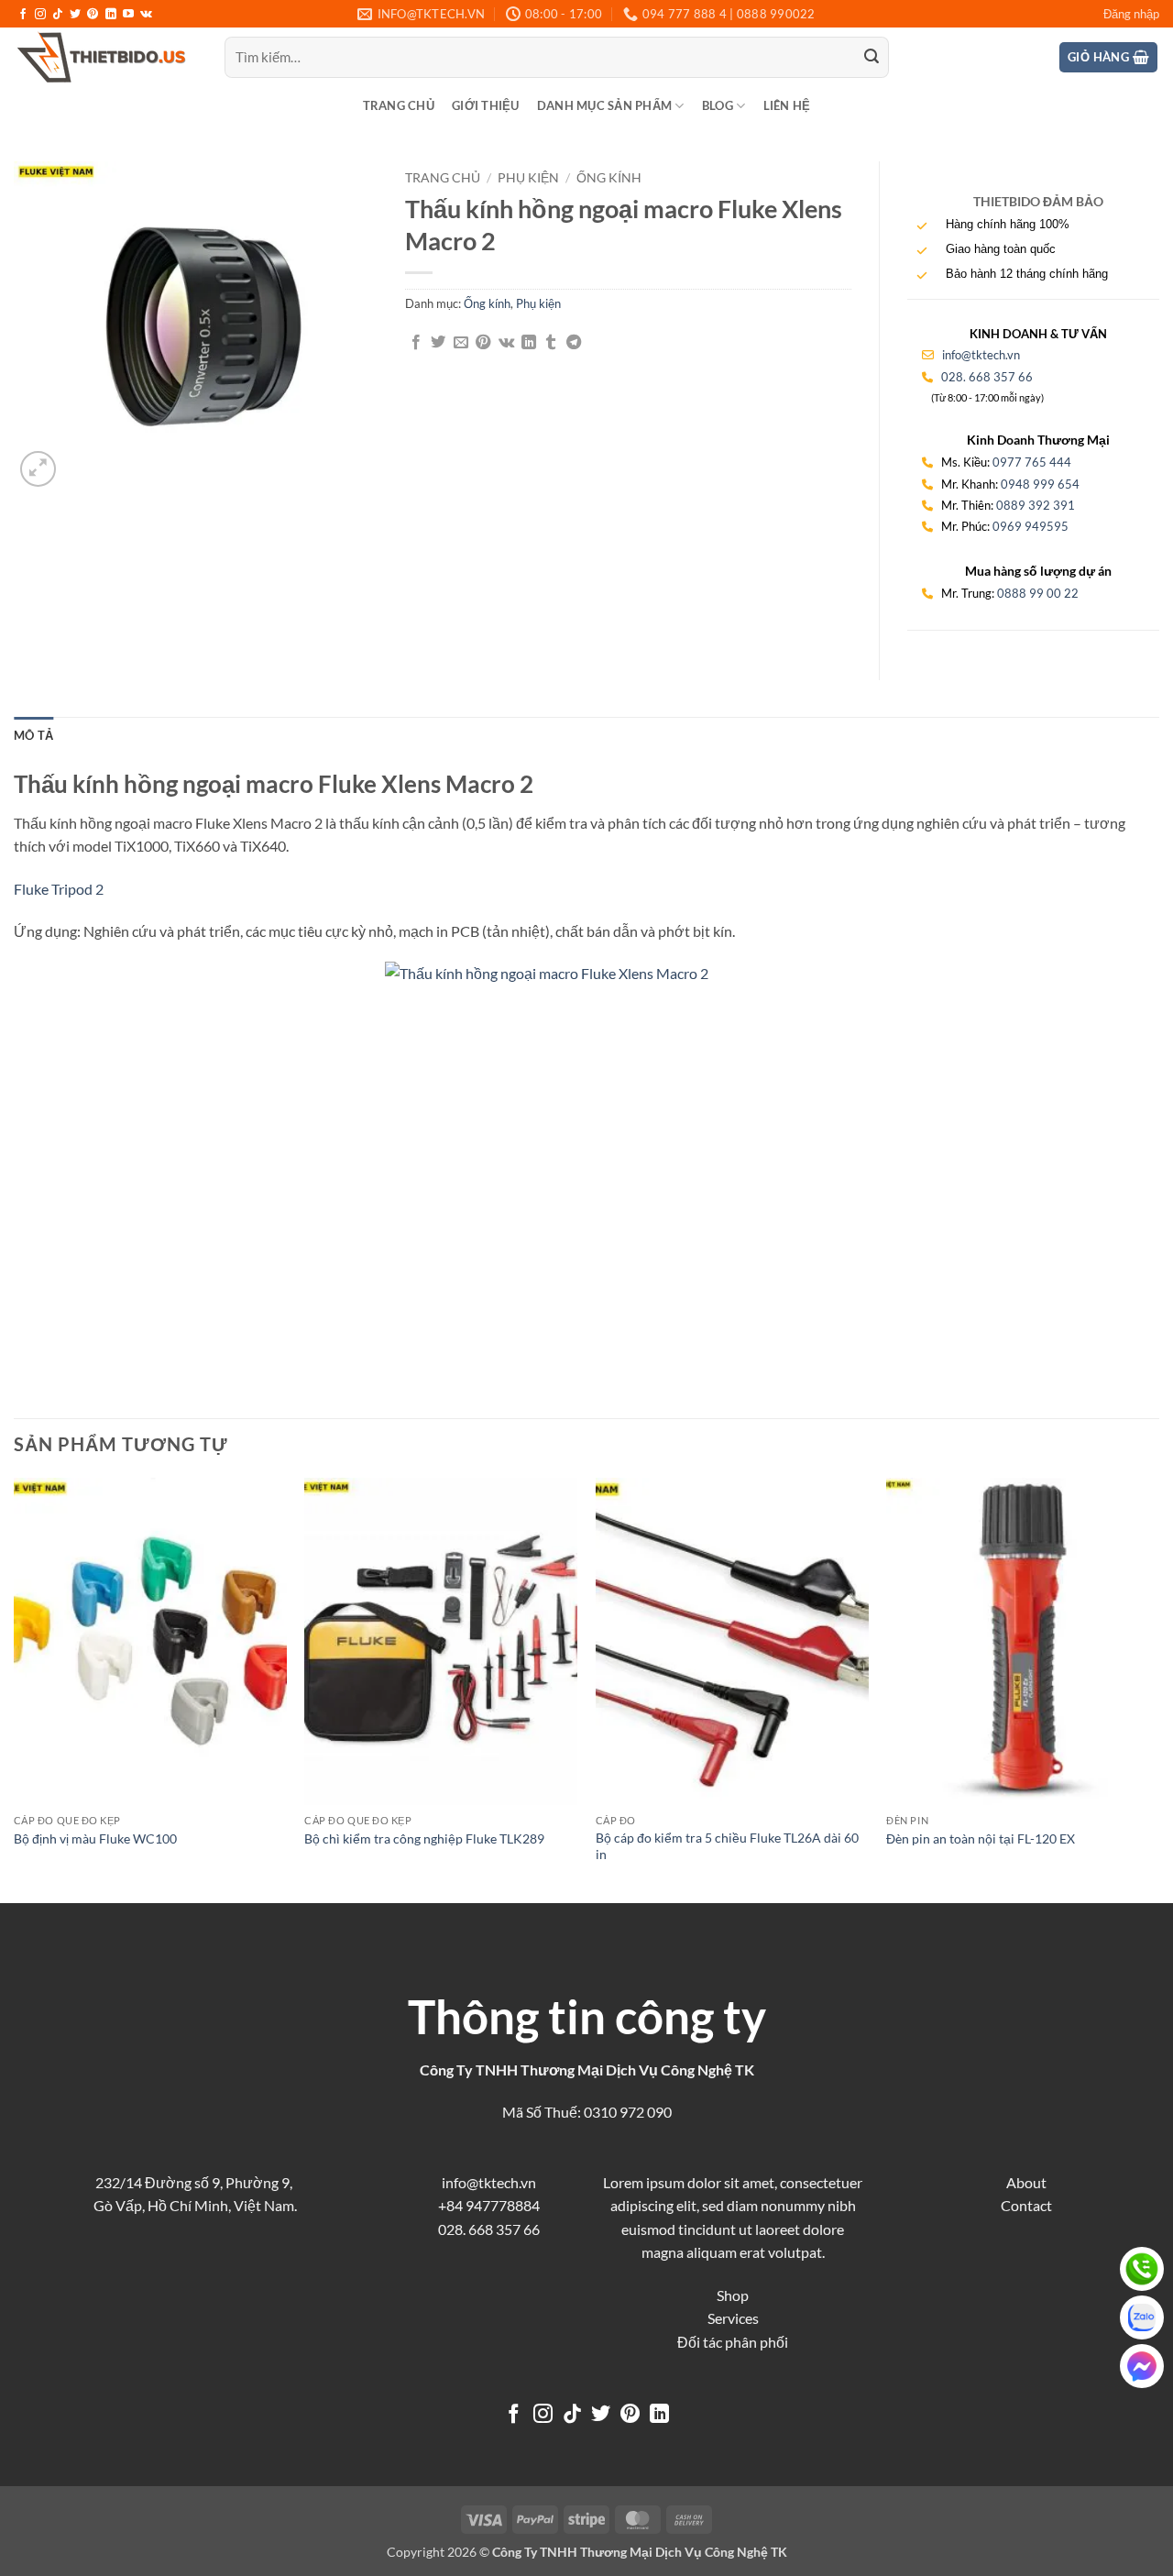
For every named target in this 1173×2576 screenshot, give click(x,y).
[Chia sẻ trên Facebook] (416, 343)
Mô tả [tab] (33, 735)
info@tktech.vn (980, 355)
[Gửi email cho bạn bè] (461, 343)
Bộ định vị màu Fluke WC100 (95, 1838)
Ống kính (609, 178)
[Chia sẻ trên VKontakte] (506, 343)
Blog (718, 105)
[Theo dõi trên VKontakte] (146, 15)
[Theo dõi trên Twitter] (75, 15)
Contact (1026, 2205)
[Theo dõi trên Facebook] (23, 15)
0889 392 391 (1036, 505)
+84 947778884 (489, 2205)
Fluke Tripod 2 (59, 889)
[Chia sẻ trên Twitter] (438, 343)
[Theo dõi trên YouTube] (128, 15)
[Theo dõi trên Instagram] (40, 15)
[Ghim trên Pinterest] (483, 343)
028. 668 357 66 (987, 377)
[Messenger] (1142, 2366)
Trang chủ (399, 105)
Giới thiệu (486, 105)
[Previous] (15, 1689)
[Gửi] (872, 58)
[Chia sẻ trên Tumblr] (551, 343)
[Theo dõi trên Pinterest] (93, 15)
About (1026, 2182)
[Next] (1158, 1689)
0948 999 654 (1040, 484)
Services (733, 2318)
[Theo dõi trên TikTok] (58, 15)
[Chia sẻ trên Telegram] (574, 343)
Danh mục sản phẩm (604, 105)
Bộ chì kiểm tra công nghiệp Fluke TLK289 (424, 1838)
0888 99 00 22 (1038, 593)
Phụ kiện (528, 178)
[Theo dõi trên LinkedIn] (111, 15)
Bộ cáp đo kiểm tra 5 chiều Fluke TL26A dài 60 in (727, 1846)
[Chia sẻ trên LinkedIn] (529, 343)
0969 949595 (1030, 526)
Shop (733, 2295)
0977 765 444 (1032, 462)
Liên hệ (787, 105)
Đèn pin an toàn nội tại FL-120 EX (981, 1838)
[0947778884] (1142, 2269)
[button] (1131, 14)
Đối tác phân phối (733, 2342)
